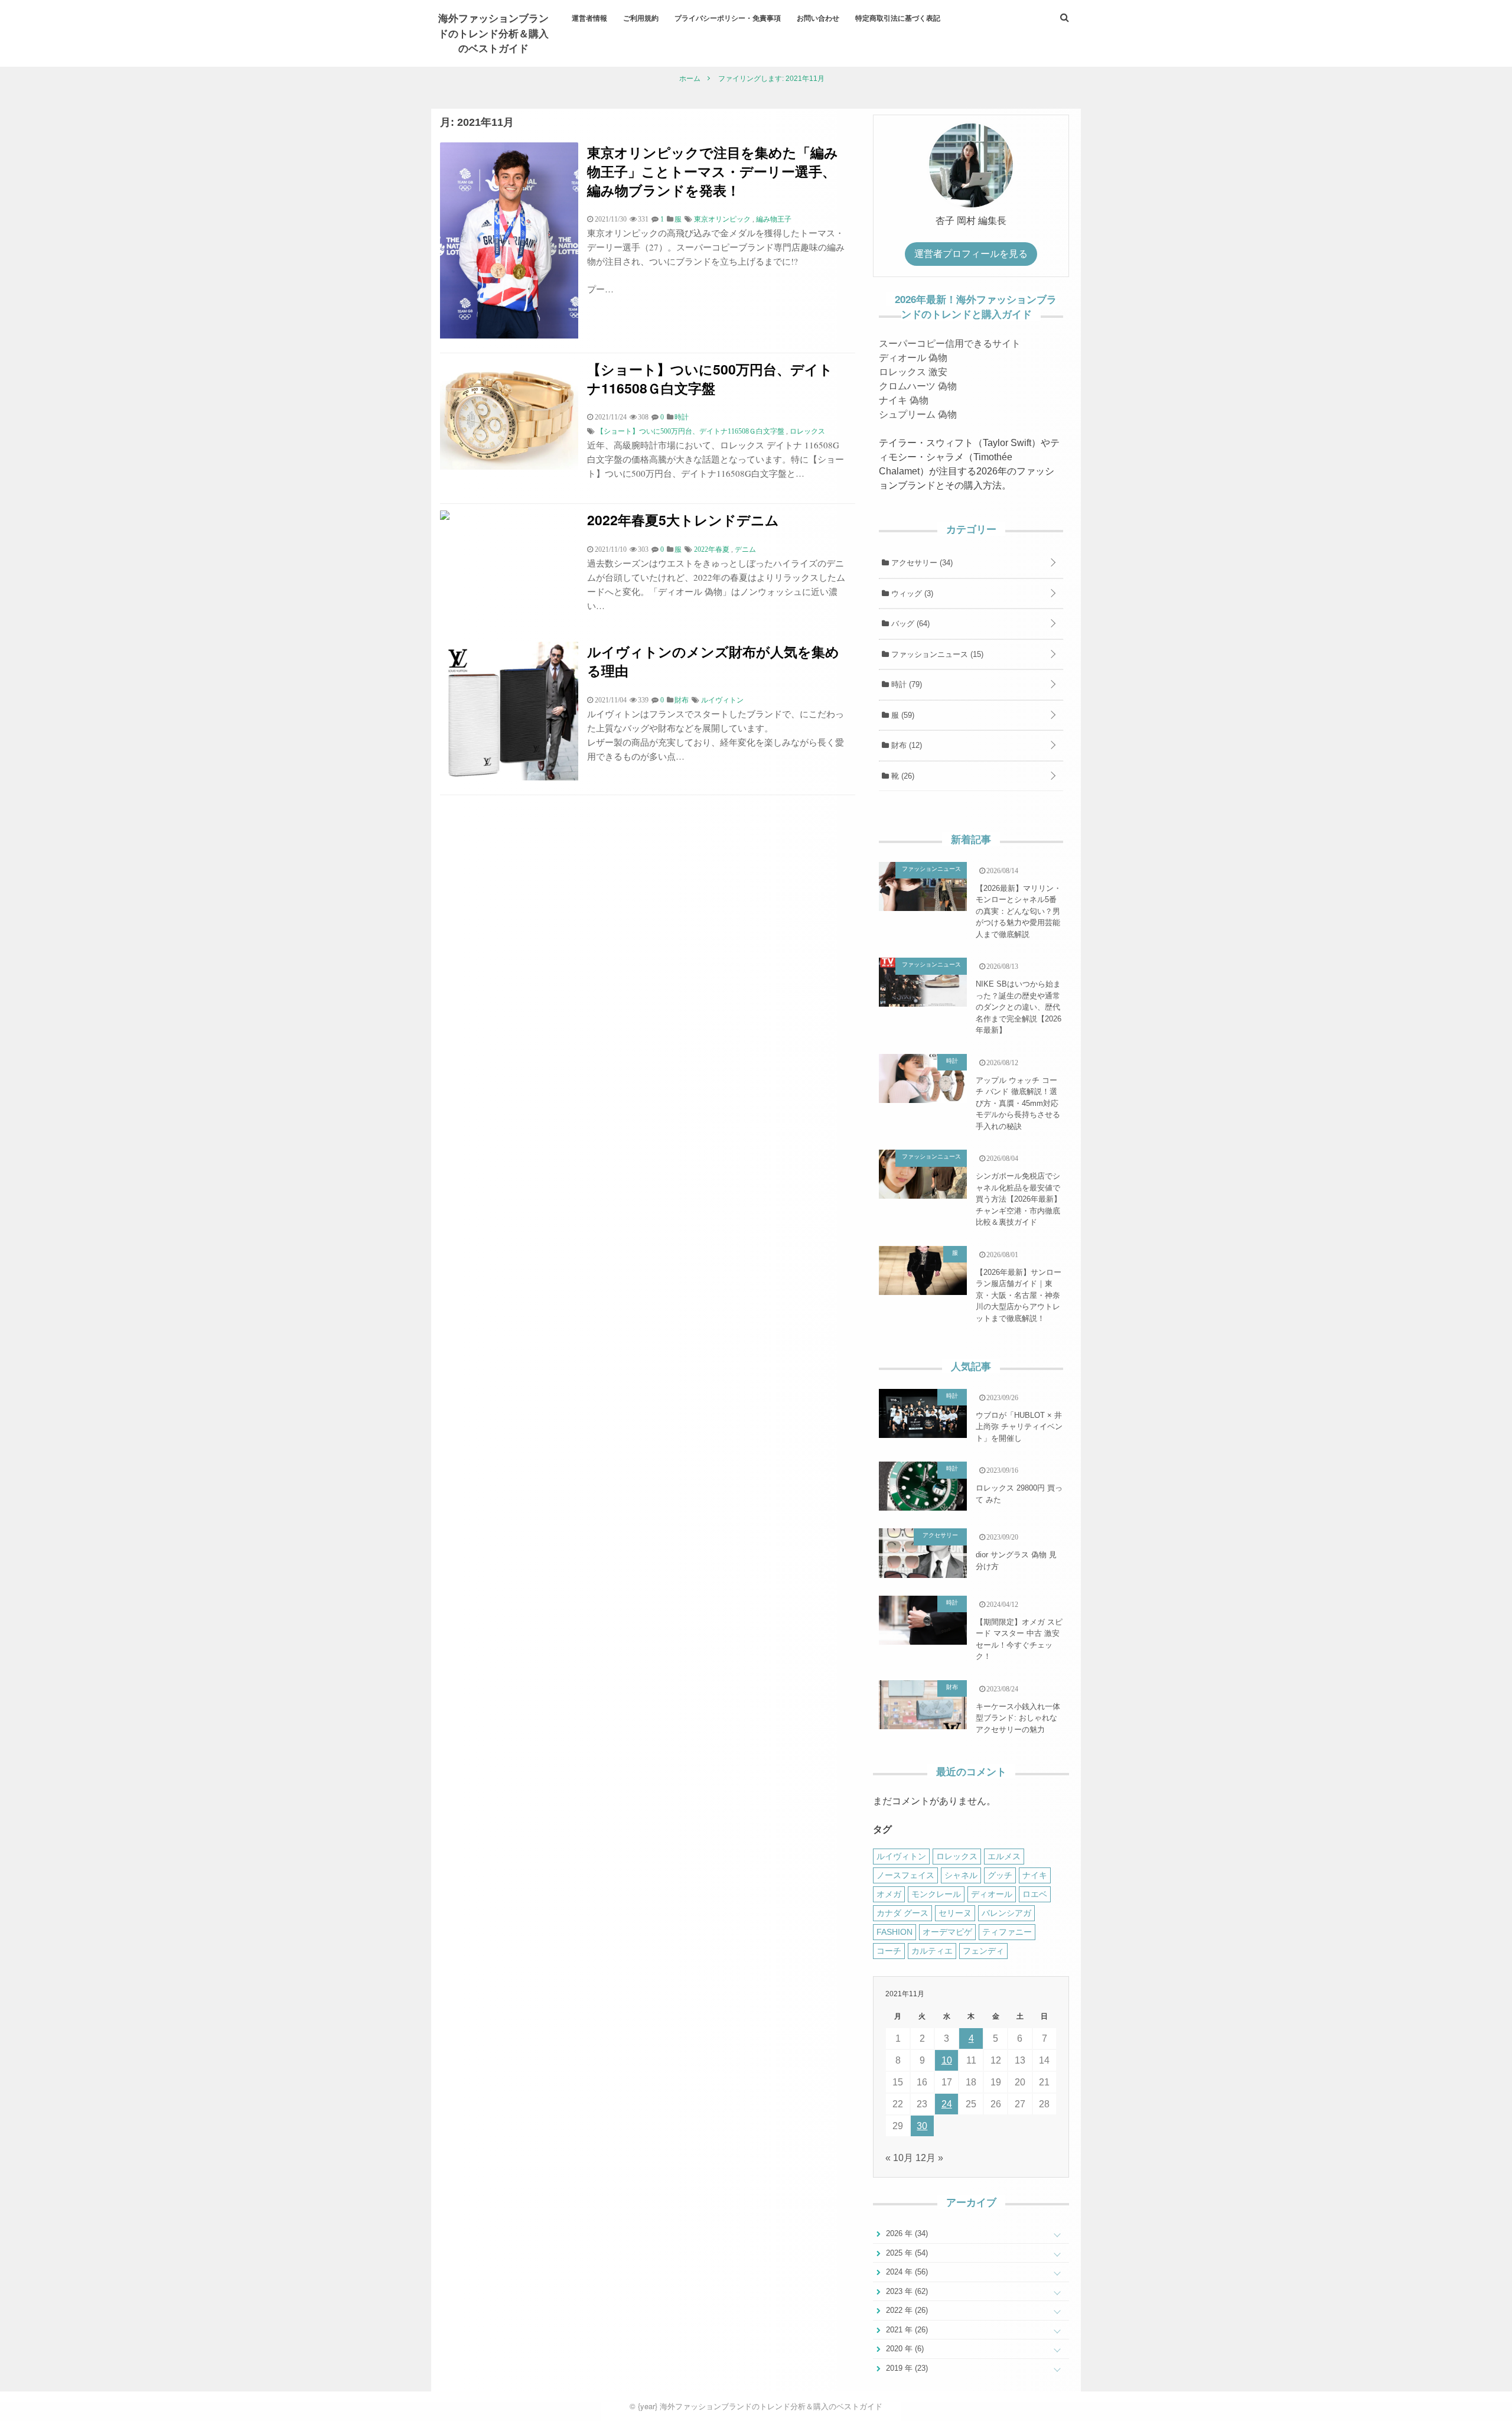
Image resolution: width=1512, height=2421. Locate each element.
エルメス (1004, 1856)
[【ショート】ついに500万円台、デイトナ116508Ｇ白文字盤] (509, 466)
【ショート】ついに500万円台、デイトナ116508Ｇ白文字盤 (710, 378)
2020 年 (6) (904, 2349)
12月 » (929, 2158)
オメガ (889, 1894)
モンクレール (936, 1894)
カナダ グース (902, 1913)
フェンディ (983, 1951)
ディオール (992, 1894)
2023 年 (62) (906, 2291)
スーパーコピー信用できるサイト (950, 344)
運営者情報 (589, 18)
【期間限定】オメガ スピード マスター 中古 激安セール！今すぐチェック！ (1019, 1639)
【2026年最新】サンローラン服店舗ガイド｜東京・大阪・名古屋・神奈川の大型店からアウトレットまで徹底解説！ (1019, 1295)
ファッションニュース (936, 654)
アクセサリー (921, 563)
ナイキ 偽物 (904, 400)
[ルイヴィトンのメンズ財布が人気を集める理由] (509, 777)
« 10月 (899, 2158)
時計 (905, 684)
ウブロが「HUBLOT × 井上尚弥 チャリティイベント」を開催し (1019, 1427)
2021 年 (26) (906, 2330)
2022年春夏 (712, 549)
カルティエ (932, 1951)
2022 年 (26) (906, 2310)
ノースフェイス (905, 1875)
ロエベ (1035, 1894)
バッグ (909, 624)
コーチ (889, 1951)
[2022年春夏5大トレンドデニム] (445, 517)
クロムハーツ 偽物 (918, 386)
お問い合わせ (818, 18)
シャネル (961, 1875)
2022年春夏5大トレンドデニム (683, 520)
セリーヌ (955, 1913)
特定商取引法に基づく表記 (898, 18)
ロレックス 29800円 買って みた (1019, 1494)
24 (947, 2104)
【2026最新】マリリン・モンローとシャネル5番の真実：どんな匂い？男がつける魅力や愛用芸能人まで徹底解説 (1019, 911)
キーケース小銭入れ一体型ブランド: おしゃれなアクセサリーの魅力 (1018, 1718)
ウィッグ (911, 593)
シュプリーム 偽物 (918, 414)
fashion (895, 1932)
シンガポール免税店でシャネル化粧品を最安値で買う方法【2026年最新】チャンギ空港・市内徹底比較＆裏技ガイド (1019, 1199)
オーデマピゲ (947, 1932)
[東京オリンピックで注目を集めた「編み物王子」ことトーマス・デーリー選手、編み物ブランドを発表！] (509, 335)
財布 (905, 745)
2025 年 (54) (906, 2253)
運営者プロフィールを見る (971, 254)
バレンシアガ (1006, 1913)
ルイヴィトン (722, 700)
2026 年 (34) (906, 2233)
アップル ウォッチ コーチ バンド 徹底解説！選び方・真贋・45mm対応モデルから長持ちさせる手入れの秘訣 (1018, 1103)
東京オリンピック (722, 219)
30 (922, 2126)
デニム (745, 549)
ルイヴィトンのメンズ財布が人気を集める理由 (713, 661)
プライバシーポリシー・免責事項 (728, 18)
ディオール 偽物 (913, 358)
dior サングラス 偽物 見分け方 (1016, 1561)
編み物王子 (774, 219)
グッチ (1000, 1875)
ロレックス (807, 431)
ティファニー (1007, 1932)
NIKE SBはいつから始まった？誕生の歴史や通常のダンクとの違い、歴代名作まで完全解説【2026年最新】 (1019, 1007)
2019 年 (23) (906, 2368)
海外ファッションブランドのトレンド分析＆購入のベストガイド (493, 33)
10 (947, 2060)
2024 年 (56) (906, 2272)
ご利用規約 (641, 18)
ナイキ (1035, 1875)
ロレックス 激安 (913, 372)
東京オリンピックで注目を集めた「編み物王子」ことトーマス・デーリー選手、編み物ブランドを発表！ (713, 171)
